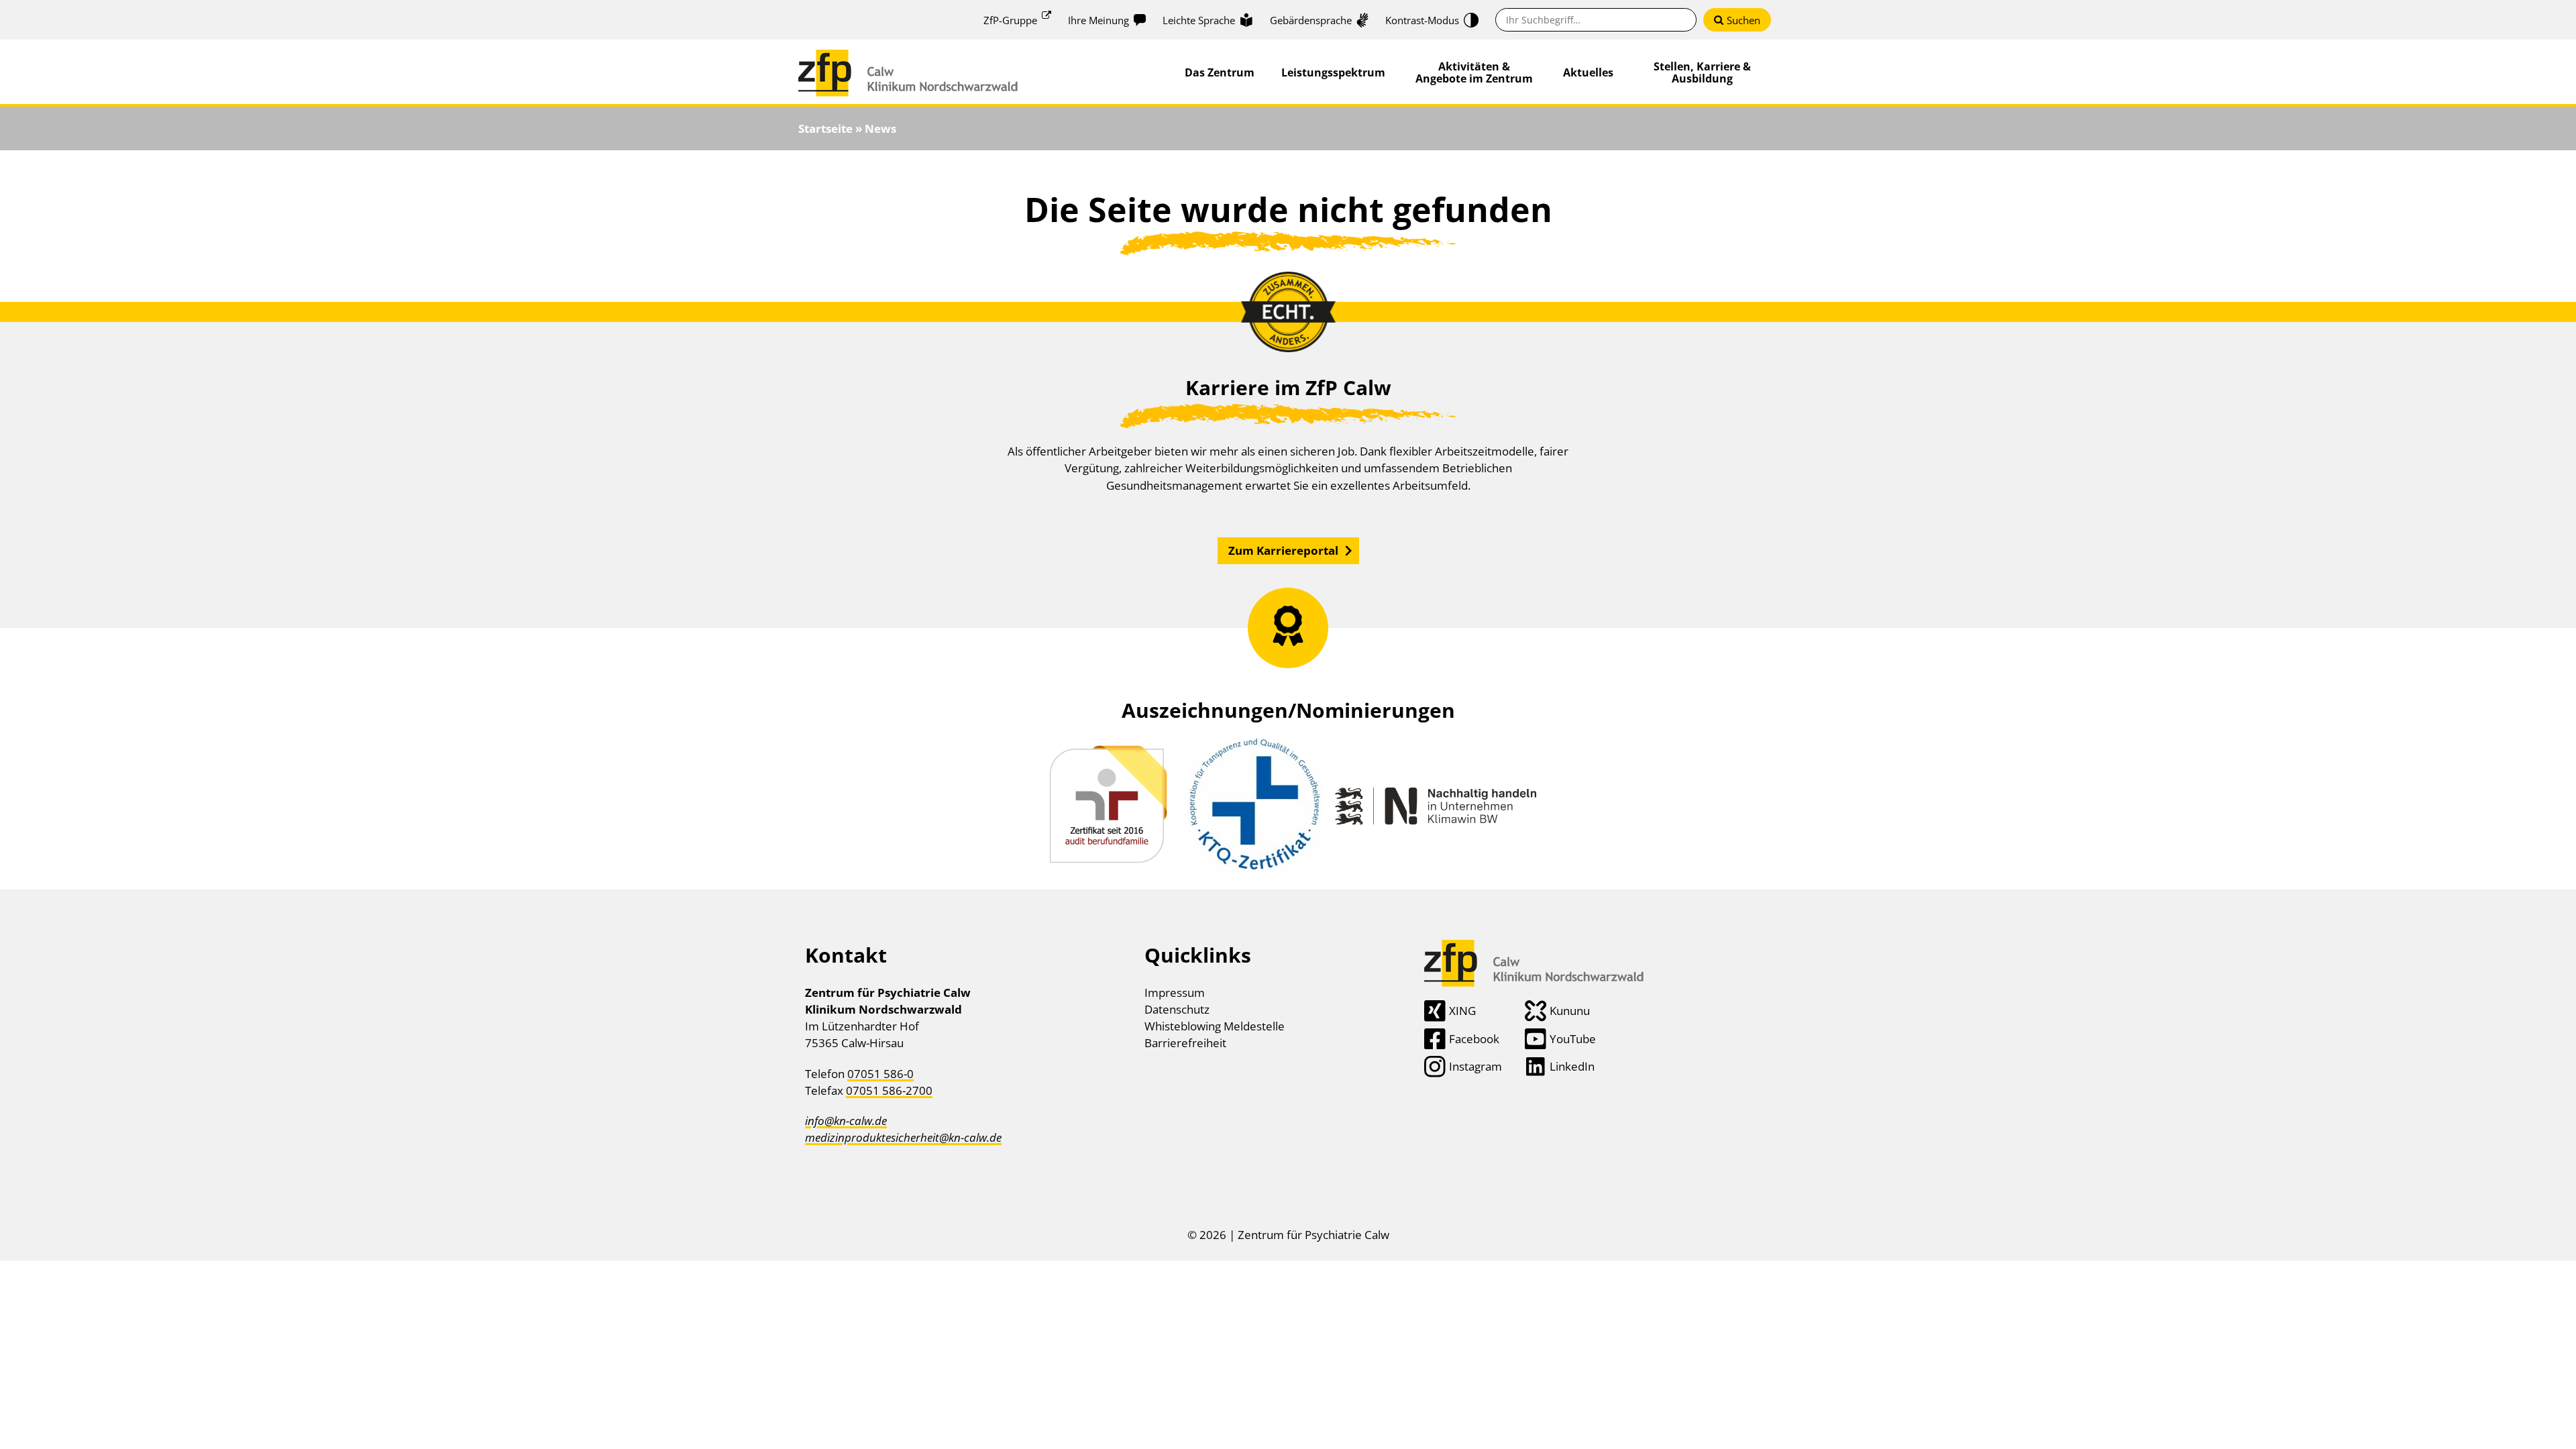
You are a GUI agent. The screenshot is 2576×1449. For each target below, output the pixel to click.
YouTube (1573, 1039)
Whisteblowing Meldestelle (1215, 1026)
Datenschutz (1177, 1009)
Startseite (825, 128)
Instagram (1475, 1066)
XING (1462, 1011)
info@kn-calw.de (846, 1121)
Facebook (1474, 1039)
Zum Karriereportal (1283, 550)
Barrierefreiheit (1185, 1043)
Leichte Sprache (1199, 20)
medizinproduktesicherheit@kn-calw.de (903, 1137)
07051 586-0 (880, 1074)
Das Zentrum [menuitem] (1220, 72)
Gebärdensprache (1311, 20)
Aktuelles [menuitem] (1588, 72)
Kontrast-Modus (1422, 20)
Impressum (1175, 992)
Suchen (1743, 20)
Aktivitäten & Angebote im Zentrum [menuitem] (1474, 72)
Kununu (1570, 1011)
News (880, 128)
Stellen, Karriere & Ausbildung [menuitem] (1702, 72)
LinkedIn (1572, 1066)
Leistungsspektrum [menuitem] (1333, 72)
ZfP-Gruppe (1010, 20)
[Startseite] (908, 58)
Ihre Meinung (1098, 20)
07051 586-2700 (889, 1090)
